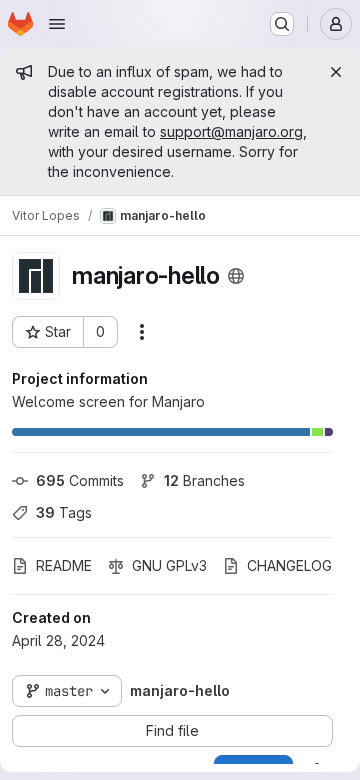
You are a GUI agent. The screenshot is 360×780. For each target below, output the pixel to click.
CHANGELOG (289, 565)
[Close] (336, 72)
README (64, 565)
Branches (204, 480)
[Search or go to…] (282, 24)
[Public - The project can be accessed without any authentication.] (236, 276)
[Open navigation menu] (57, 24)
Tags (64, 512)
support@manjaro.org (231, 131)
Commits (80, 480)
